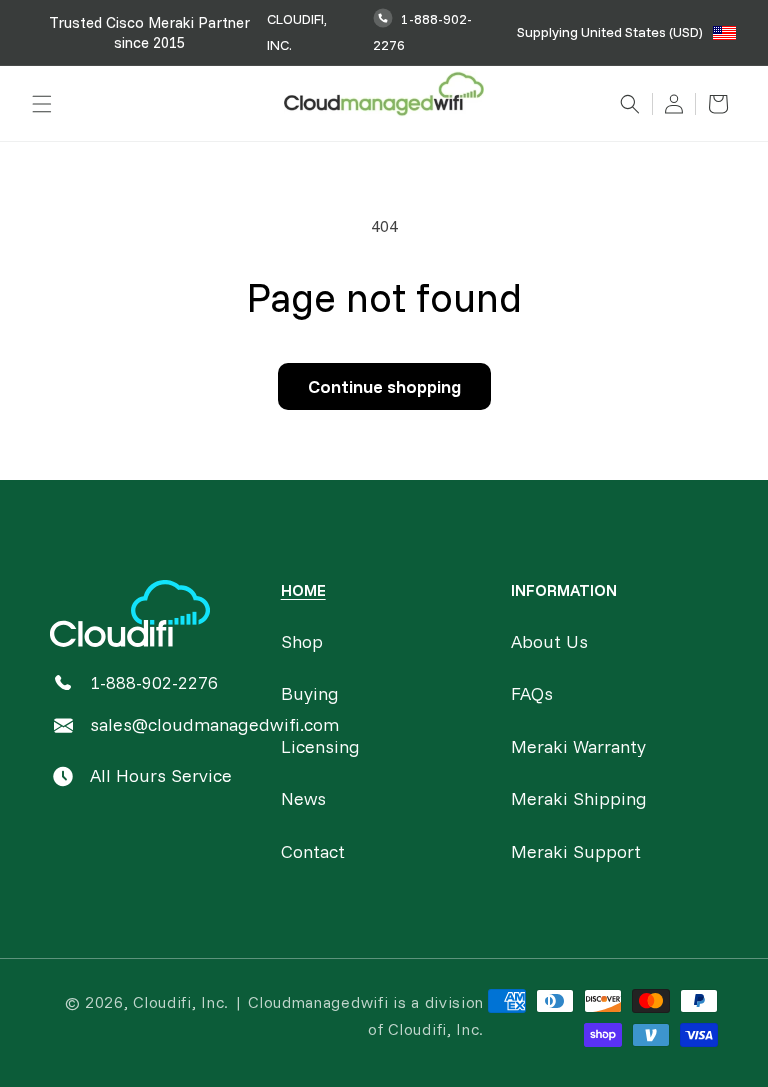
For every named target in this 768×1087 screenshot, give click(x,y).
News (303, 798)
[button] (42, 104)
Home (303, 590)
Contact (313, 851)
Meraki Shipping (579, 798)
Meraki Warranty (578, 746)
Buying (310, 693)
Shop (302, 641)
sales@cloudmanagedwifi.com (214, 724)
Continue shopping (384, 386)
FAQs (532, 693)
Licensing (320, 746)
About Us (549, 641)
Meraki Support (576, 851)
